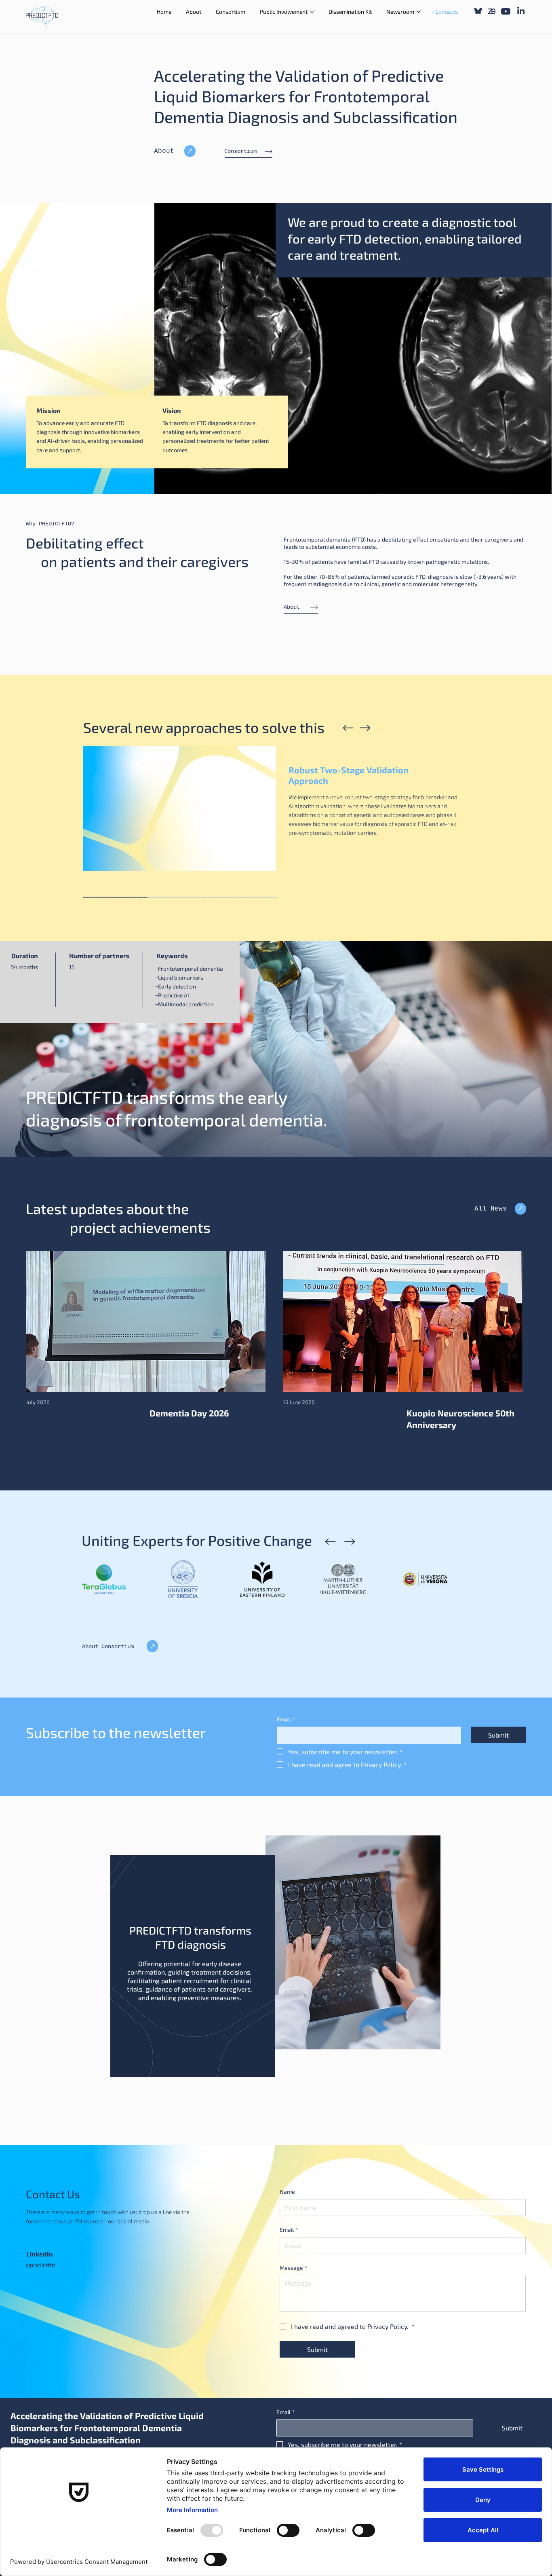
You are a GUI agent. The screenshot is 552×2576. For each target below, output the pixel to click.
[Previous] (348, 728)
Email (286, 1719)
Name (287, 2192)
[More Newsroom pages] (419, 12)
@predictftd (40, 2265)
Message (293, 2268)
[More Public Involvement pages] (312, 12)
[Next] (365, 728)
